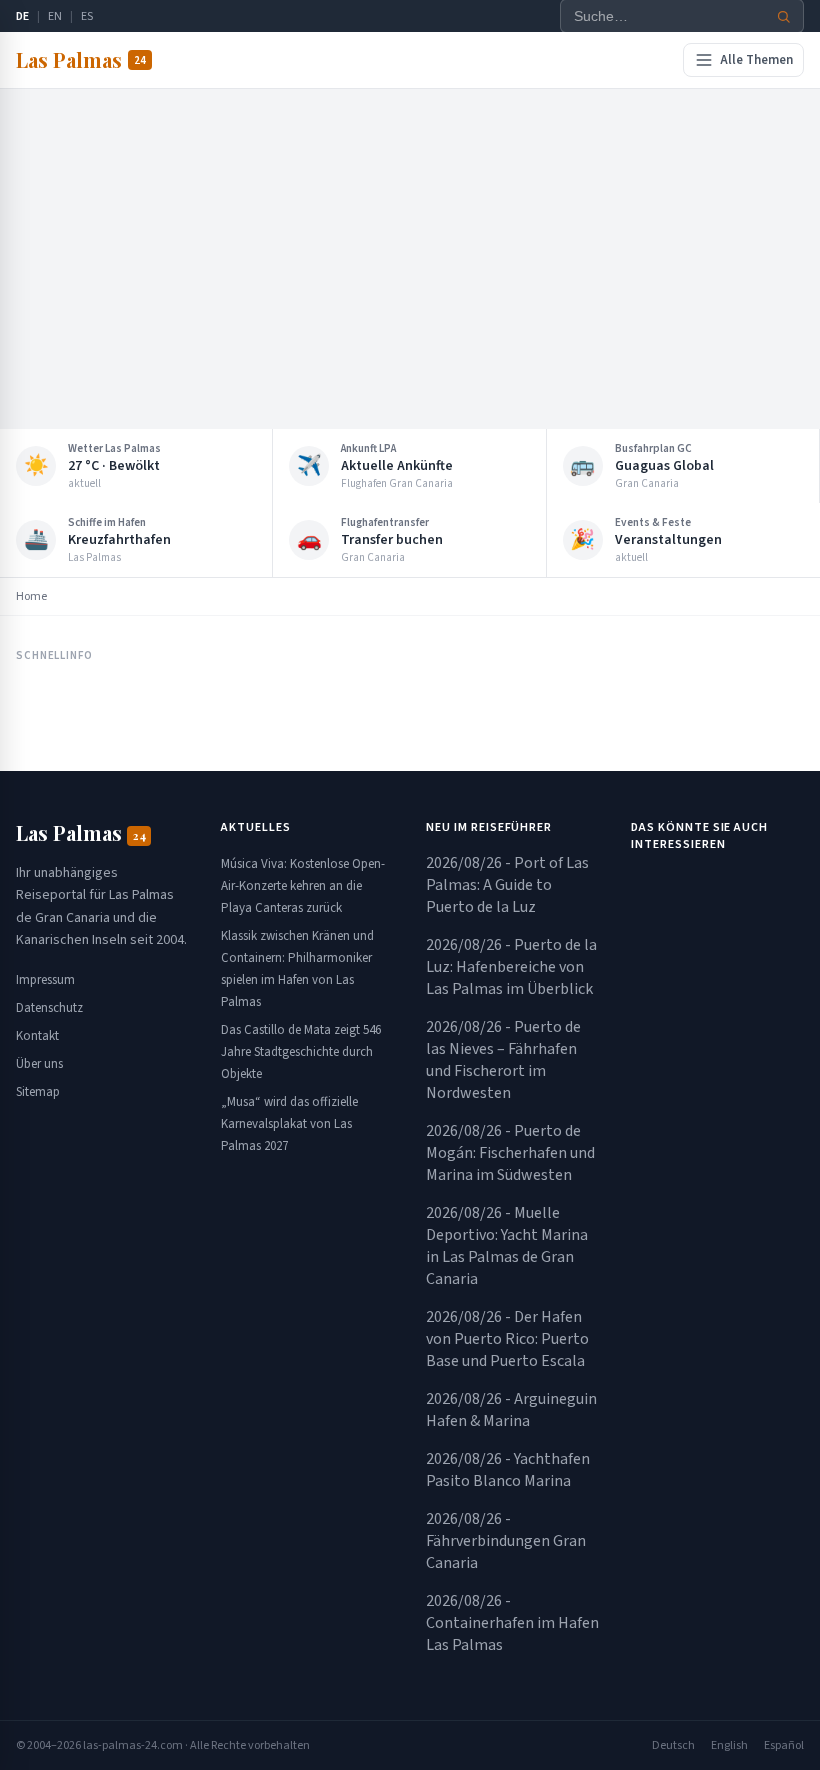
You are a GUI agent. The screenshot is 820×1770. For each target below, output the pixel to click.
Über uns (39, 1064)
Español (784, 1745)
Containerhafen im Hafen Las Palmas (512, 1623)
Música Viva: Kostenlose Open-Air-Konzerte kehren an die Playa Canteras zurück (303, 886)
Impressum (45, 980)
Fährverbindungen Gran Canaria (506, 1541)
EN (55, 16)
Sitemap (38, 1092)
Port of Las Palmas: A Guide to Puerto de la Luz (507, 885)
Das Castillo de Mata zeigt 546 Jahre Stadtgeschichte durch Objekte (301, 1052)
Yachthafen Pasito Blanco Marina (508, 1470)
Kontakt (37, 1036)
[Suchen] (784, 16)
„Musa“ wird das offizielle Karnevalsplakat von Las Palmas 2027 (289, 1124)
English (729, 1745)
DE (22, 16)
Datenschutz (49, 1008)
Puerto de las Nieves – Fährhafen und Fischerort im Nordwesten (503, 1060)
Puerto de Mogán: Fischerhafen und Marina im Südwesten (510, 1153)
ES (87, 16)
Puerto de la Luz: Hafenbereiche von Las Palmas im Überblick (511, 967)
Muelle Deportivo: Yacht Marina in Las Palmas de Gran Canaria (507, 1246)
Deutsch (673, 1745)
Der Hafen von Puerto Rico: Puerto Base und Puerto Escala (507, 1339)
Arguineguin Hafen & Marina (511, 1410)
